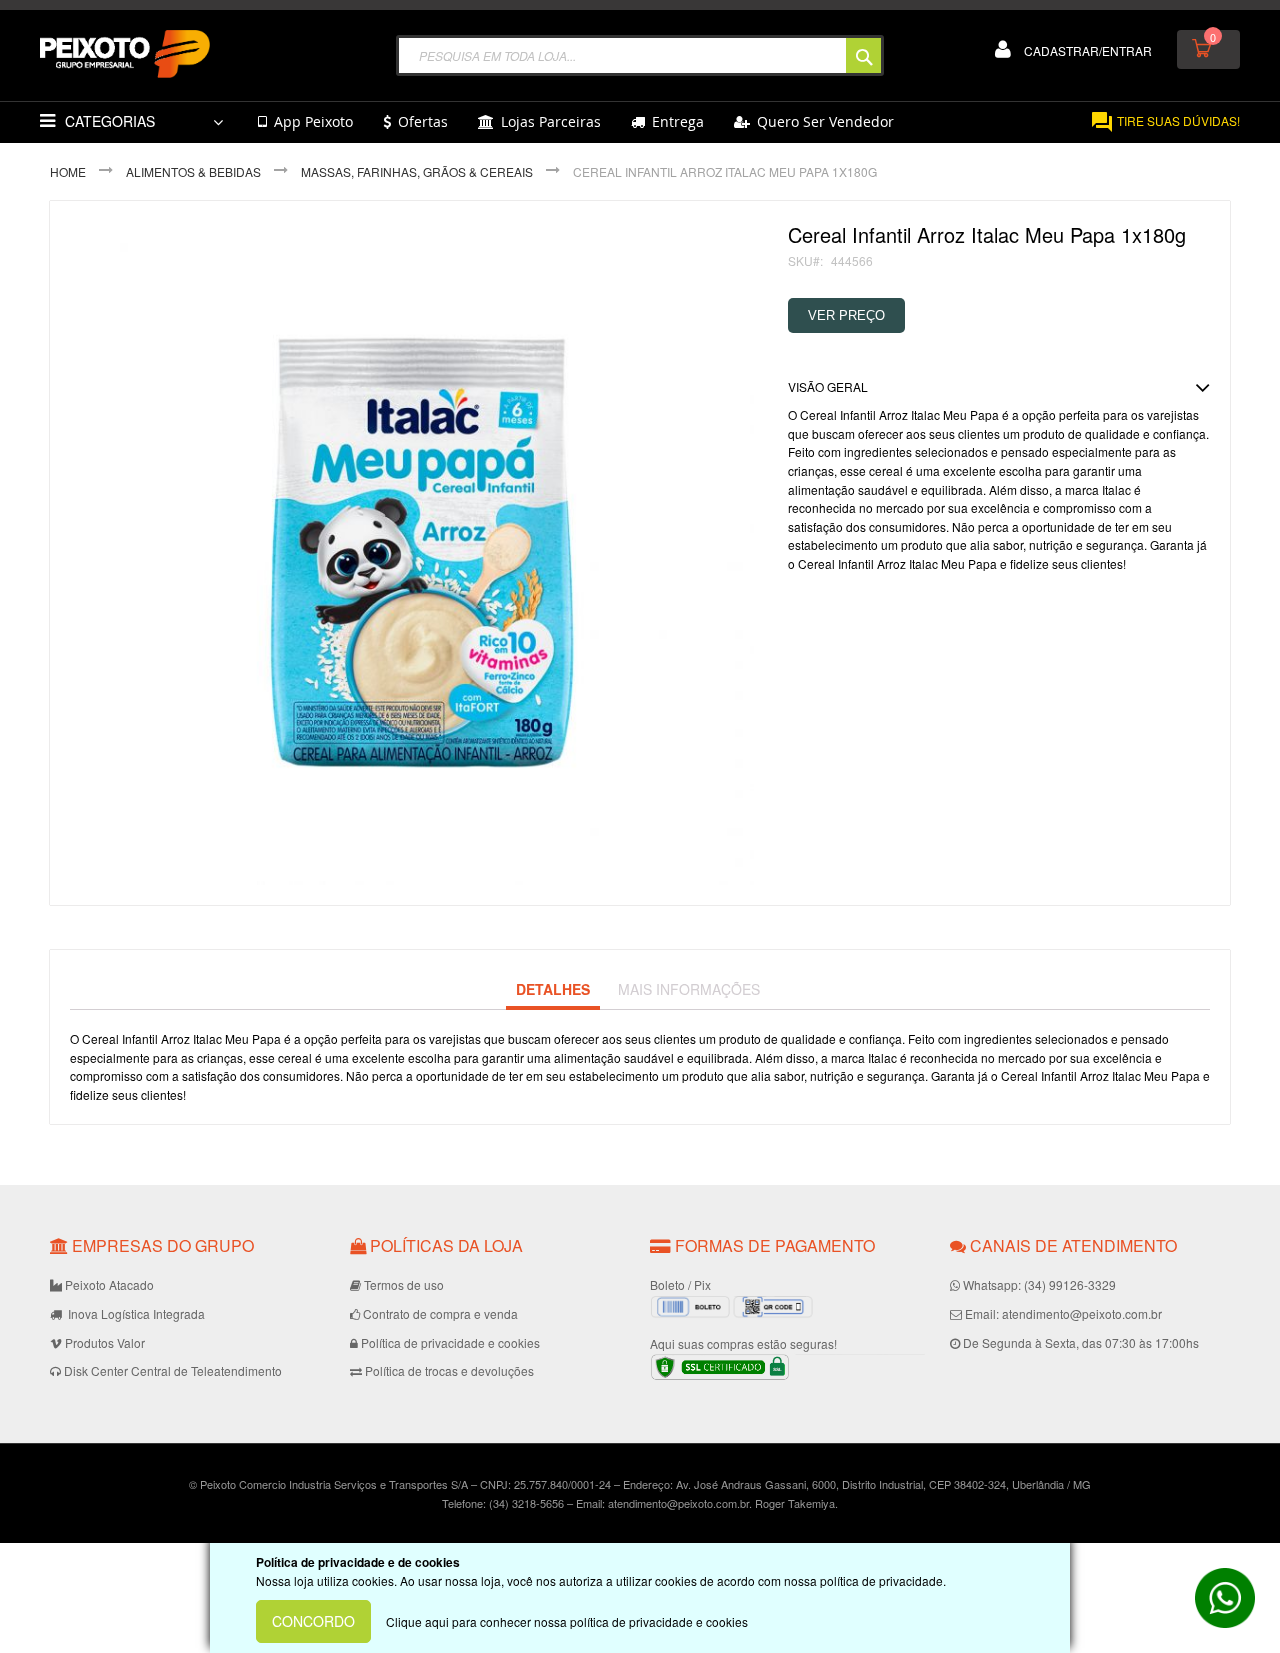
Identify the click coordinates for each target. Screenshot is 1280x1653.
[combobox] (640, 55)
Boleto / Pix (680, 1284)
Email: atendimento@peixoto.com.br (1063, 1313)
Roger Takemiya (795, 1503)
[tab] (553, 990)
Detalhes (553, 989)
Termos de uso (404, 1284)
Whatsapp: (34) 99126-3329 (1039, 1284)
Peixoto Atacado (109, 1284)
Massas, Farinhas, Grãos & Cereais (417, 171)
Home (68, 171)
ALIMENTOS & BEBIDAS (193, 171)
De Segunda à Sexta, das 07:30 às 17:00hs (1081, 1342)
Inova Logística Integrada (135, 1313)
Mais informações (689, 989)
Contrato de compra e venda (440, 1313)
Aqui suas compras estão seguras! (743, 1343)
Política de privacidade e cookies (450, 1342)
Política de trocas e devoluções (449, 1370)
